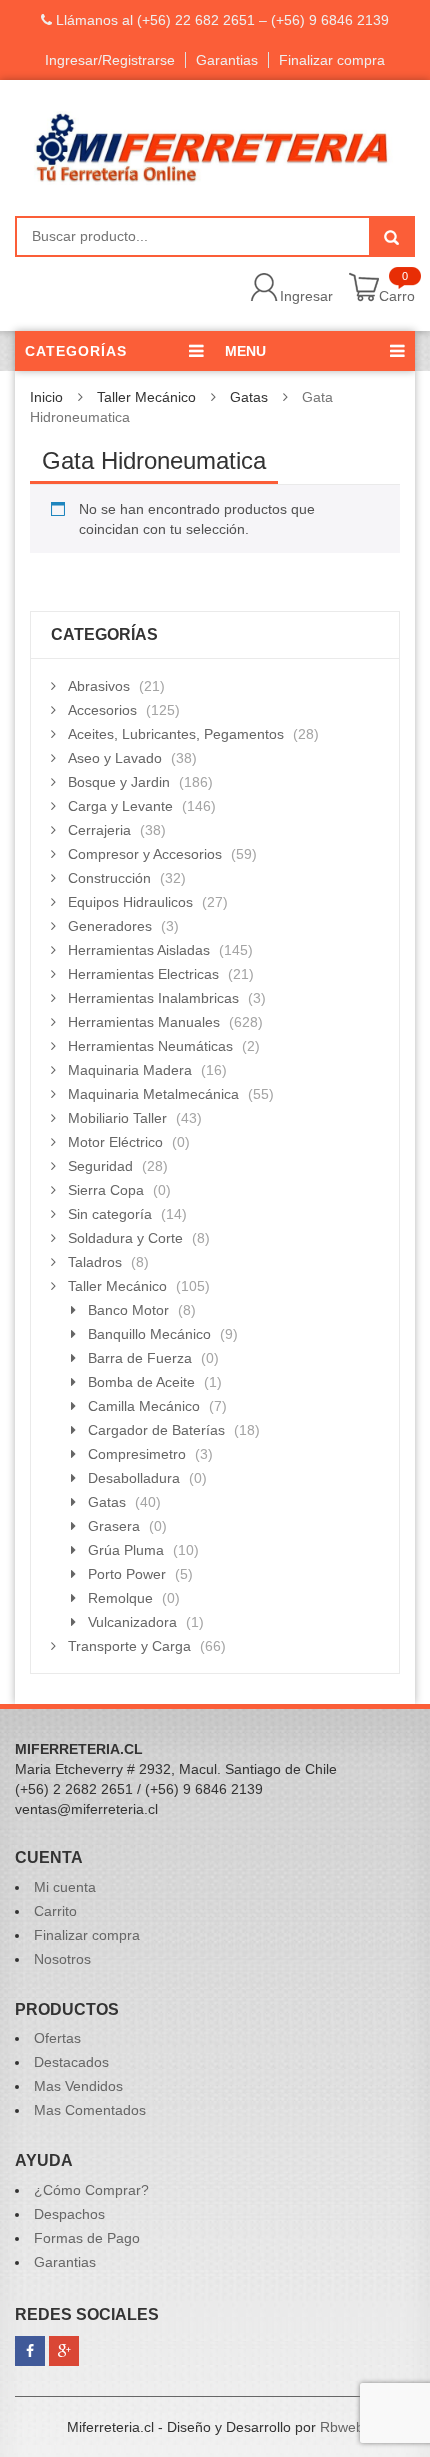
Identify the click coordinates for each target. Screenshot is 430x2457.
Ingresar (306, 296)
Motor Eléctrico (115, 1142)
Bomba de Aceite (141, 1382)
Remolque (120, 1598)
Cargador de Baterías (156, 1430)
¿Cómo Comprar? (91, 2190)
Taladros (95, 1262)
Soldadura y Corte (125, 1238)
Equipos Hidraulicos (130, 902)
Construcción (109, 878)
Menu (245, 351)
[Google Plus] (64, 2351)
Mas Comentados (90, 2110)
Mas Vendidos (78, 2086)
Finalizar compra (332, 60)
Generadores (110, 926)
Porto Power (127, 1574)
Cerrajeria (99, 830)
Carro (397, 296)
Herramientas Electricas (143, 974)
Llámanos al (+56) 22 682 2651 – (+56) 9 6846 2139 (220, 20)
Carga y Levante (120, 806)
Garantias (227, 60)
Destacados (71, 2062)
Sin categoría (110, 1214)
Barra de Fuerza (140, 1358)
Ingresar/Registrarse (110, 60)
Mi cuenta (65, 1887)
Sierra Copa (106, 1190)
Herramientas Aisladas (139, 950)
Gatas (249, 397)
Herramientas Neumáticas (150, 1046)
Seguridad (100, 1166)
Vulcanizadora (132, 1622)
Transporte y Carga (129, 1646)
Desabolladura (134, 1478)
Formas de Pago (87, 2238)
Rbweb (342, 2427)
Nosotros (62, 1959)
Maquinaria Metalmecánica (153, 1094)
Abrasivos (99, 686)
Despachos (69, 2214)
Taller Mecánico (146, 397)
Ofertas (57, 2038)
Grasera (114, 1526)
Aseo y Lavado (115, 758)
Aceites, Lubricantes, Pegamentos (176, 734)
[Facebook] (30, 2351)
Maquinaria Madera (130, 1070)
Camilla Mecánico (144, 1406)
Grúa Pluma (126, 1550)
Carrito (55, 1911)
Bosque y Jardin (119, 782)
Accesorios (102, 710)
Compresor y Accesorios (145, 854)
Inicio (46, 397)
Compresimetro (137, 1454)
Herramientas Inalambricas (153, 998)
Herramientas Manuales (144, 1022)
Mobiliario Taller (117, 1118)
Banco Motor (128, 1310)
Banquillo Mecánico (149, 1334)
